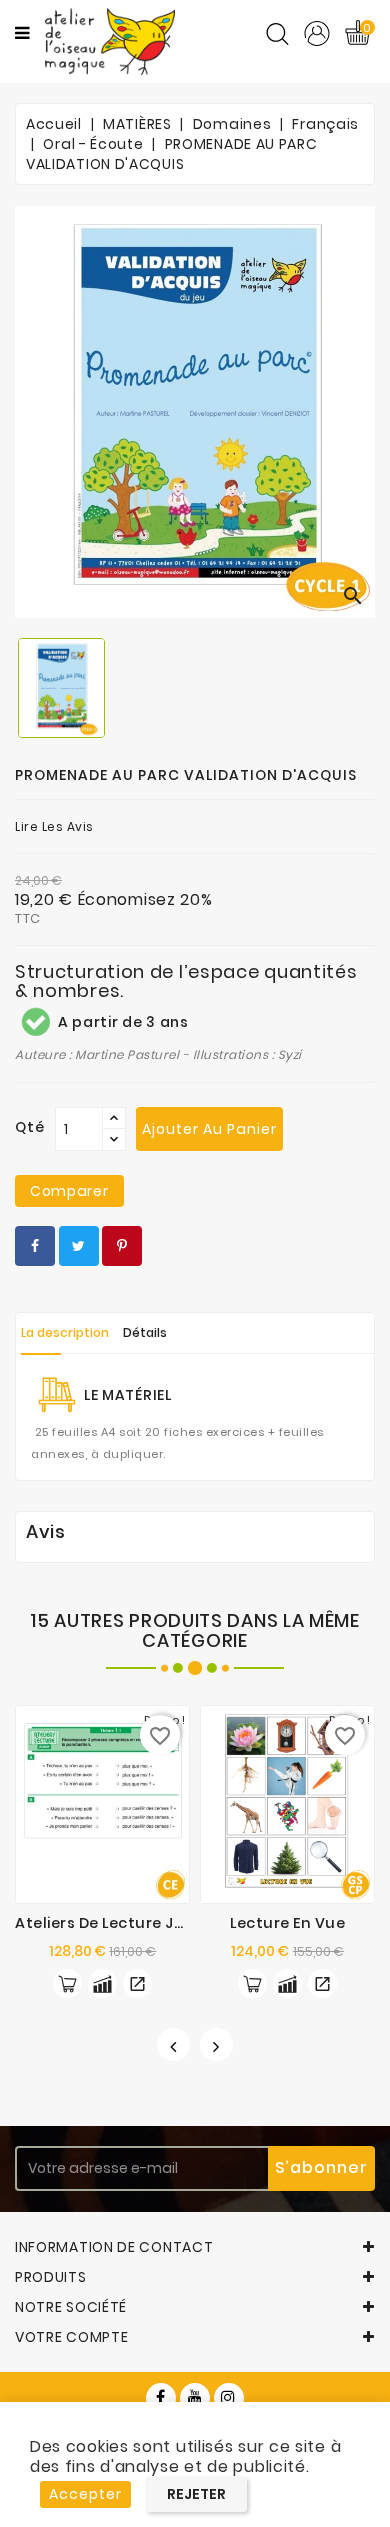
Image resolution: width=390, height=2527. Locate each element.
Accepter (85, 2494)
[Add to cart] (67, 1983)
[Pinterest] (122, 1246)
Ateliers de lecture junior (115, 1923)
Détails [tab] (145, 1332)
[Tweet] (79, 1246)
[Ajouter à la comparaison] (102, 1983)
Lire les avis (54, 826)
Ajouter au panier (209, 1129)
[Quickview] (137, 1983)
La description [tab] (65, 1332)
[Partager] (35, 1246)
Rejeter (196, 2494)
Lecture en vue (287, 1923)
